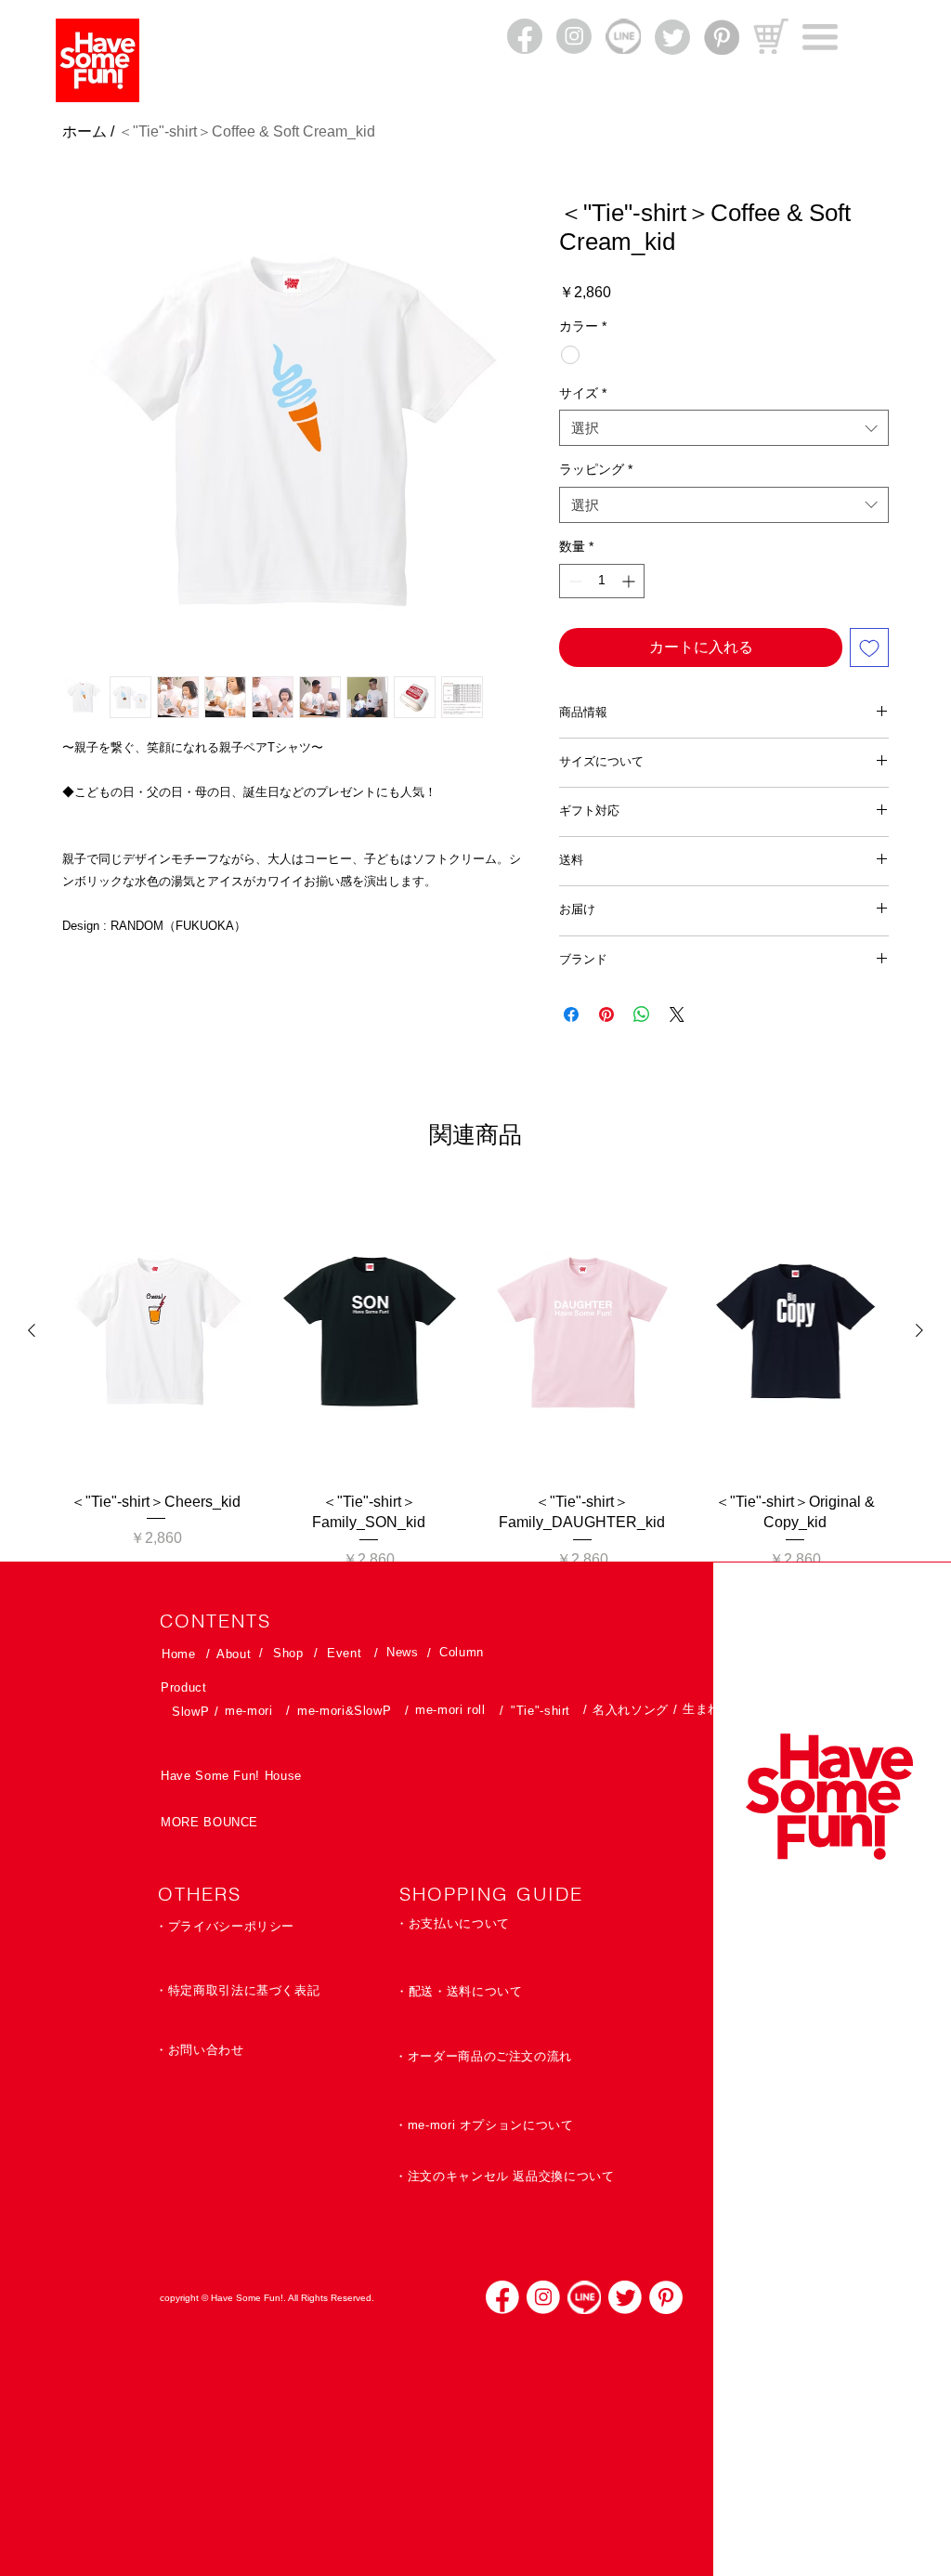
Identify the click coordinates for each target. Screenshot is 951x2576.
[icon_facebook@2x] (502, 2297)
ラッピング (596, 469)
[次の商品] (919, 1330)
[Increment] (630, 581)
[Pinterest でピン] (606, 1014)
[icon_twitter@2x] (625, 2297)
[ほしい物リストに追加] (869, 647)
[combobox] (724, 428)
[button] (820, 37)
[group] (475, 1378)
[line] (584, 2297)
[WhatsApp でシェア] (642, 1014)
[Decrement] (573, 581)
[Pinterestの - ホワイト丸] (666, 2297)
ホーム (85, 131)
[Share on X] (677, 1014)
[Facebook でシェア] (571, 1014)
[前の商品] (32, 1330)
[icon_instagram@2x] (543, 2297)
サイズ (583, 393)
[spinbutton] (602, 581)
